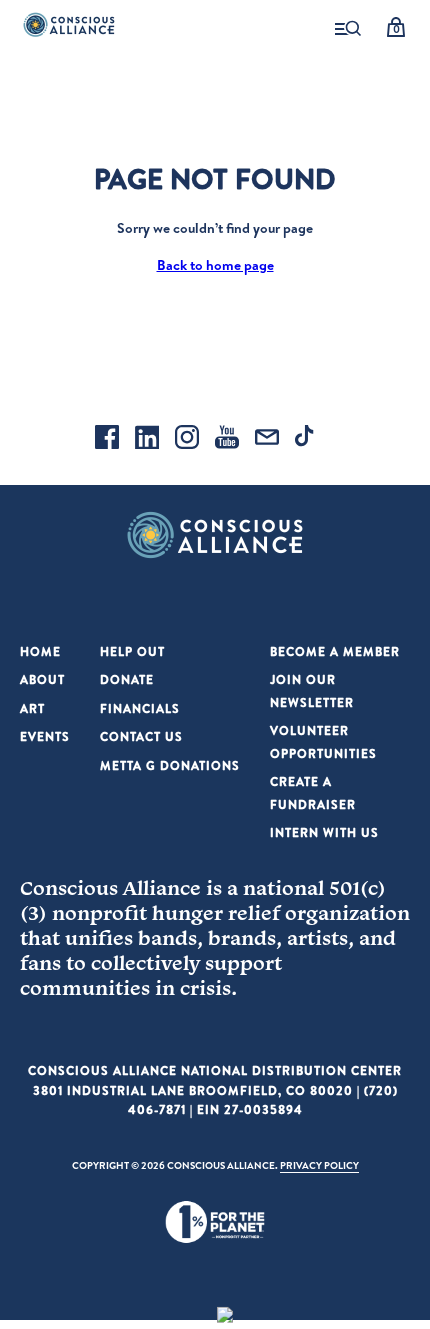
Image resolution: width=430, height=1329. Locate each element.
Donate (127, 679)
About (42, 679)
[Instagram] (187, 440)
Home (40, 651)
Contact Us (141, 736)
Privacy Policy (319, 1165)
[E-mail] (267, 440)
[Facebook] (107, 440)
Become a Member (335, 651)
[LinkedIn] (147, 440)
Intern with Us (324, 832)
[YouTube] (227, 440)
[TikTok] (307, 440)
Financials (140, 708)
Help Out (132, 651)
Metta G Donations (170, 765)
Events (45, 736)
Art (32, 708)
